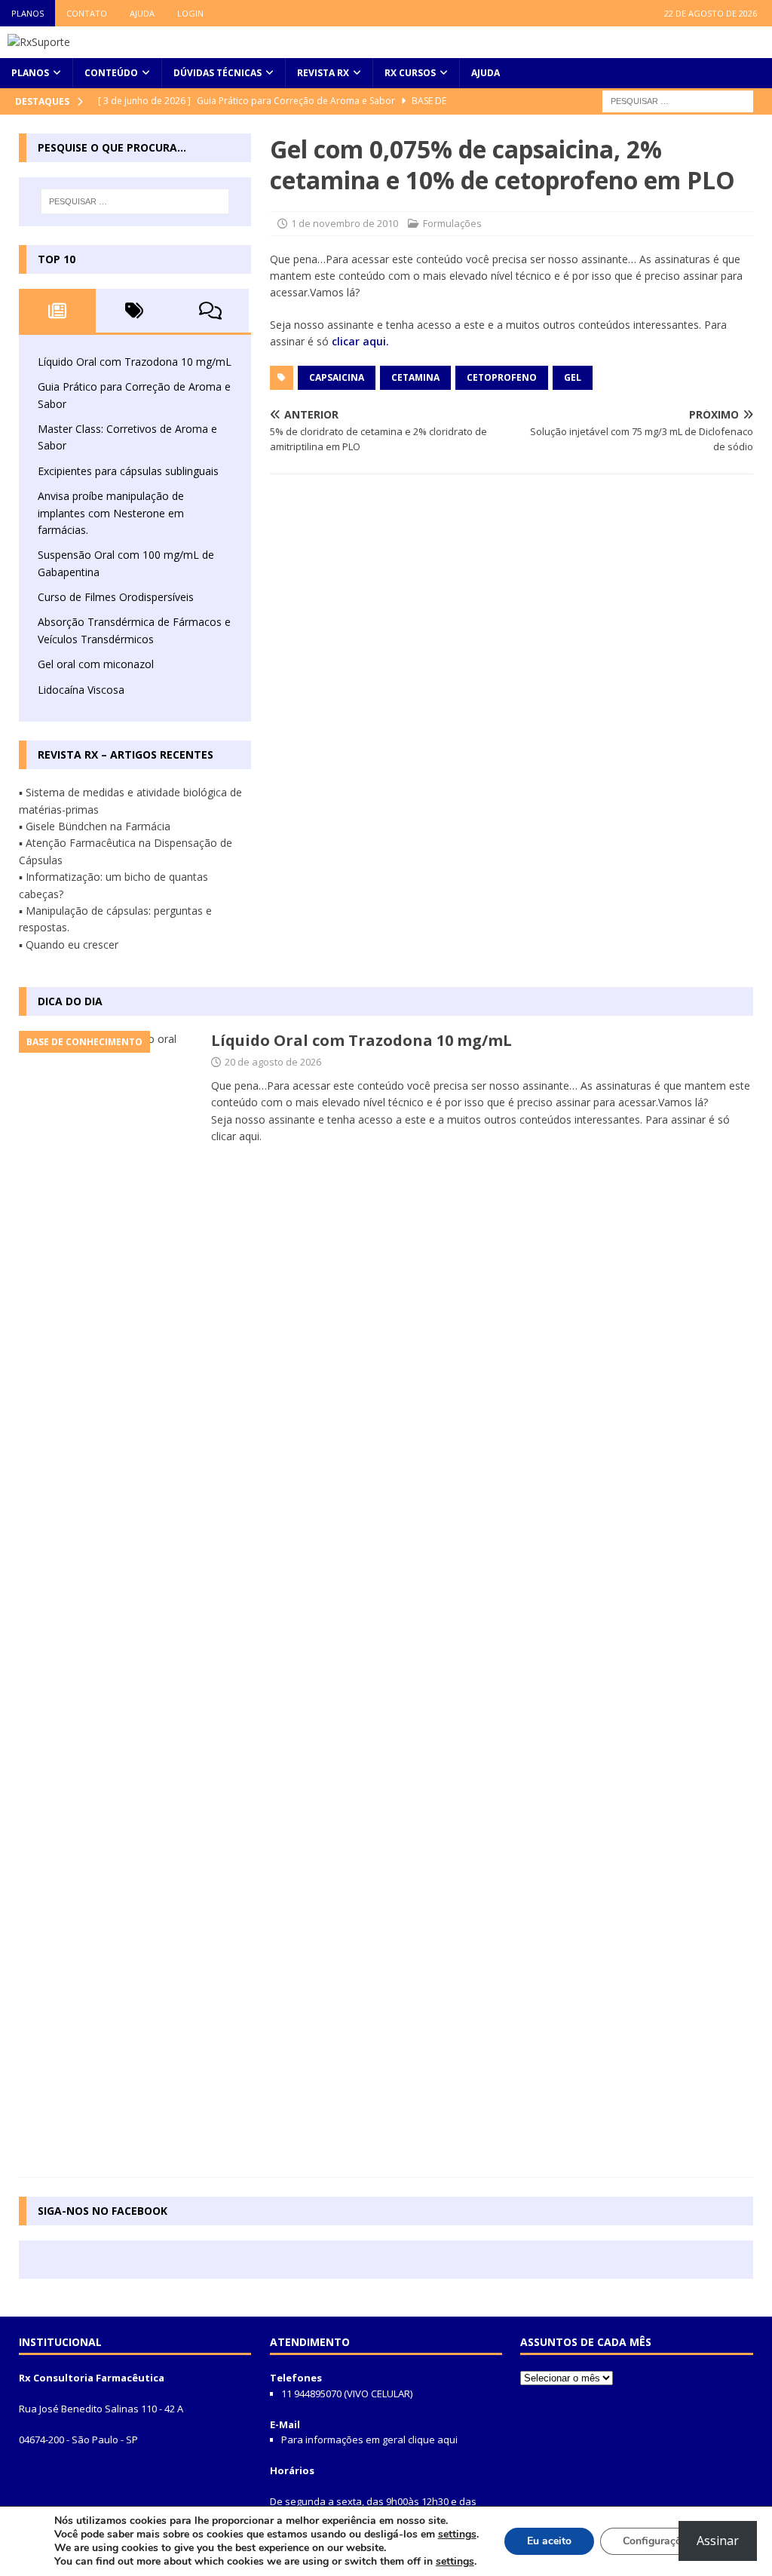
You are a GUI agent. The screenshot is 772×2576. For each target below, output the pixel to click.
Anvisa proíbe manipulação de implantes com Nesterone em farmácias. (111, 513)
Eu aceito (549, 2541)
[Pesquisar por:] (678, 100)
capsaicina (337, 377)
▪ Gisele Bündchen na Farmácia (95, 826)
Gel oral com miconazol (96, 664)
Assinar (718, 2541)
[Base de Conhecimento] (107, 1596)
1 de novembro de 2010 (345, 223)
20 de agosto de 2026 (273, 1062)
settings (457, 2535)
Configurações (657, 2541)
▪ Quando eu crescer (69, 945)
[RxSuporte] (39, 42)
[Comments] (211, 311)
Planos (28, 13)
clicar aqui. (360, 341)
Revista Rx (323, 73)
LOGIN (190, 13)
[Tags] (134, 311)
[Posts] (57, 311)
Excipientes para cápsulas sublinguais (128, 471)
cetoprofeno (502, 377)
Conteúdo (111, 73)
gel (573, 377)
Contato (87, 13)
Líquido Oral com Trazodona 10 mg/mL (135, 362)
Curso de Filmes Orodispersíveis (116, 597)
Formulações (452, 223)
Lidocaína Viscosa (81, 690)
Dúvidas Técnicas (218, 73)
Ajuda (142, 13)
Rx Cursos (410, 73)
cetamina (415, 377)
